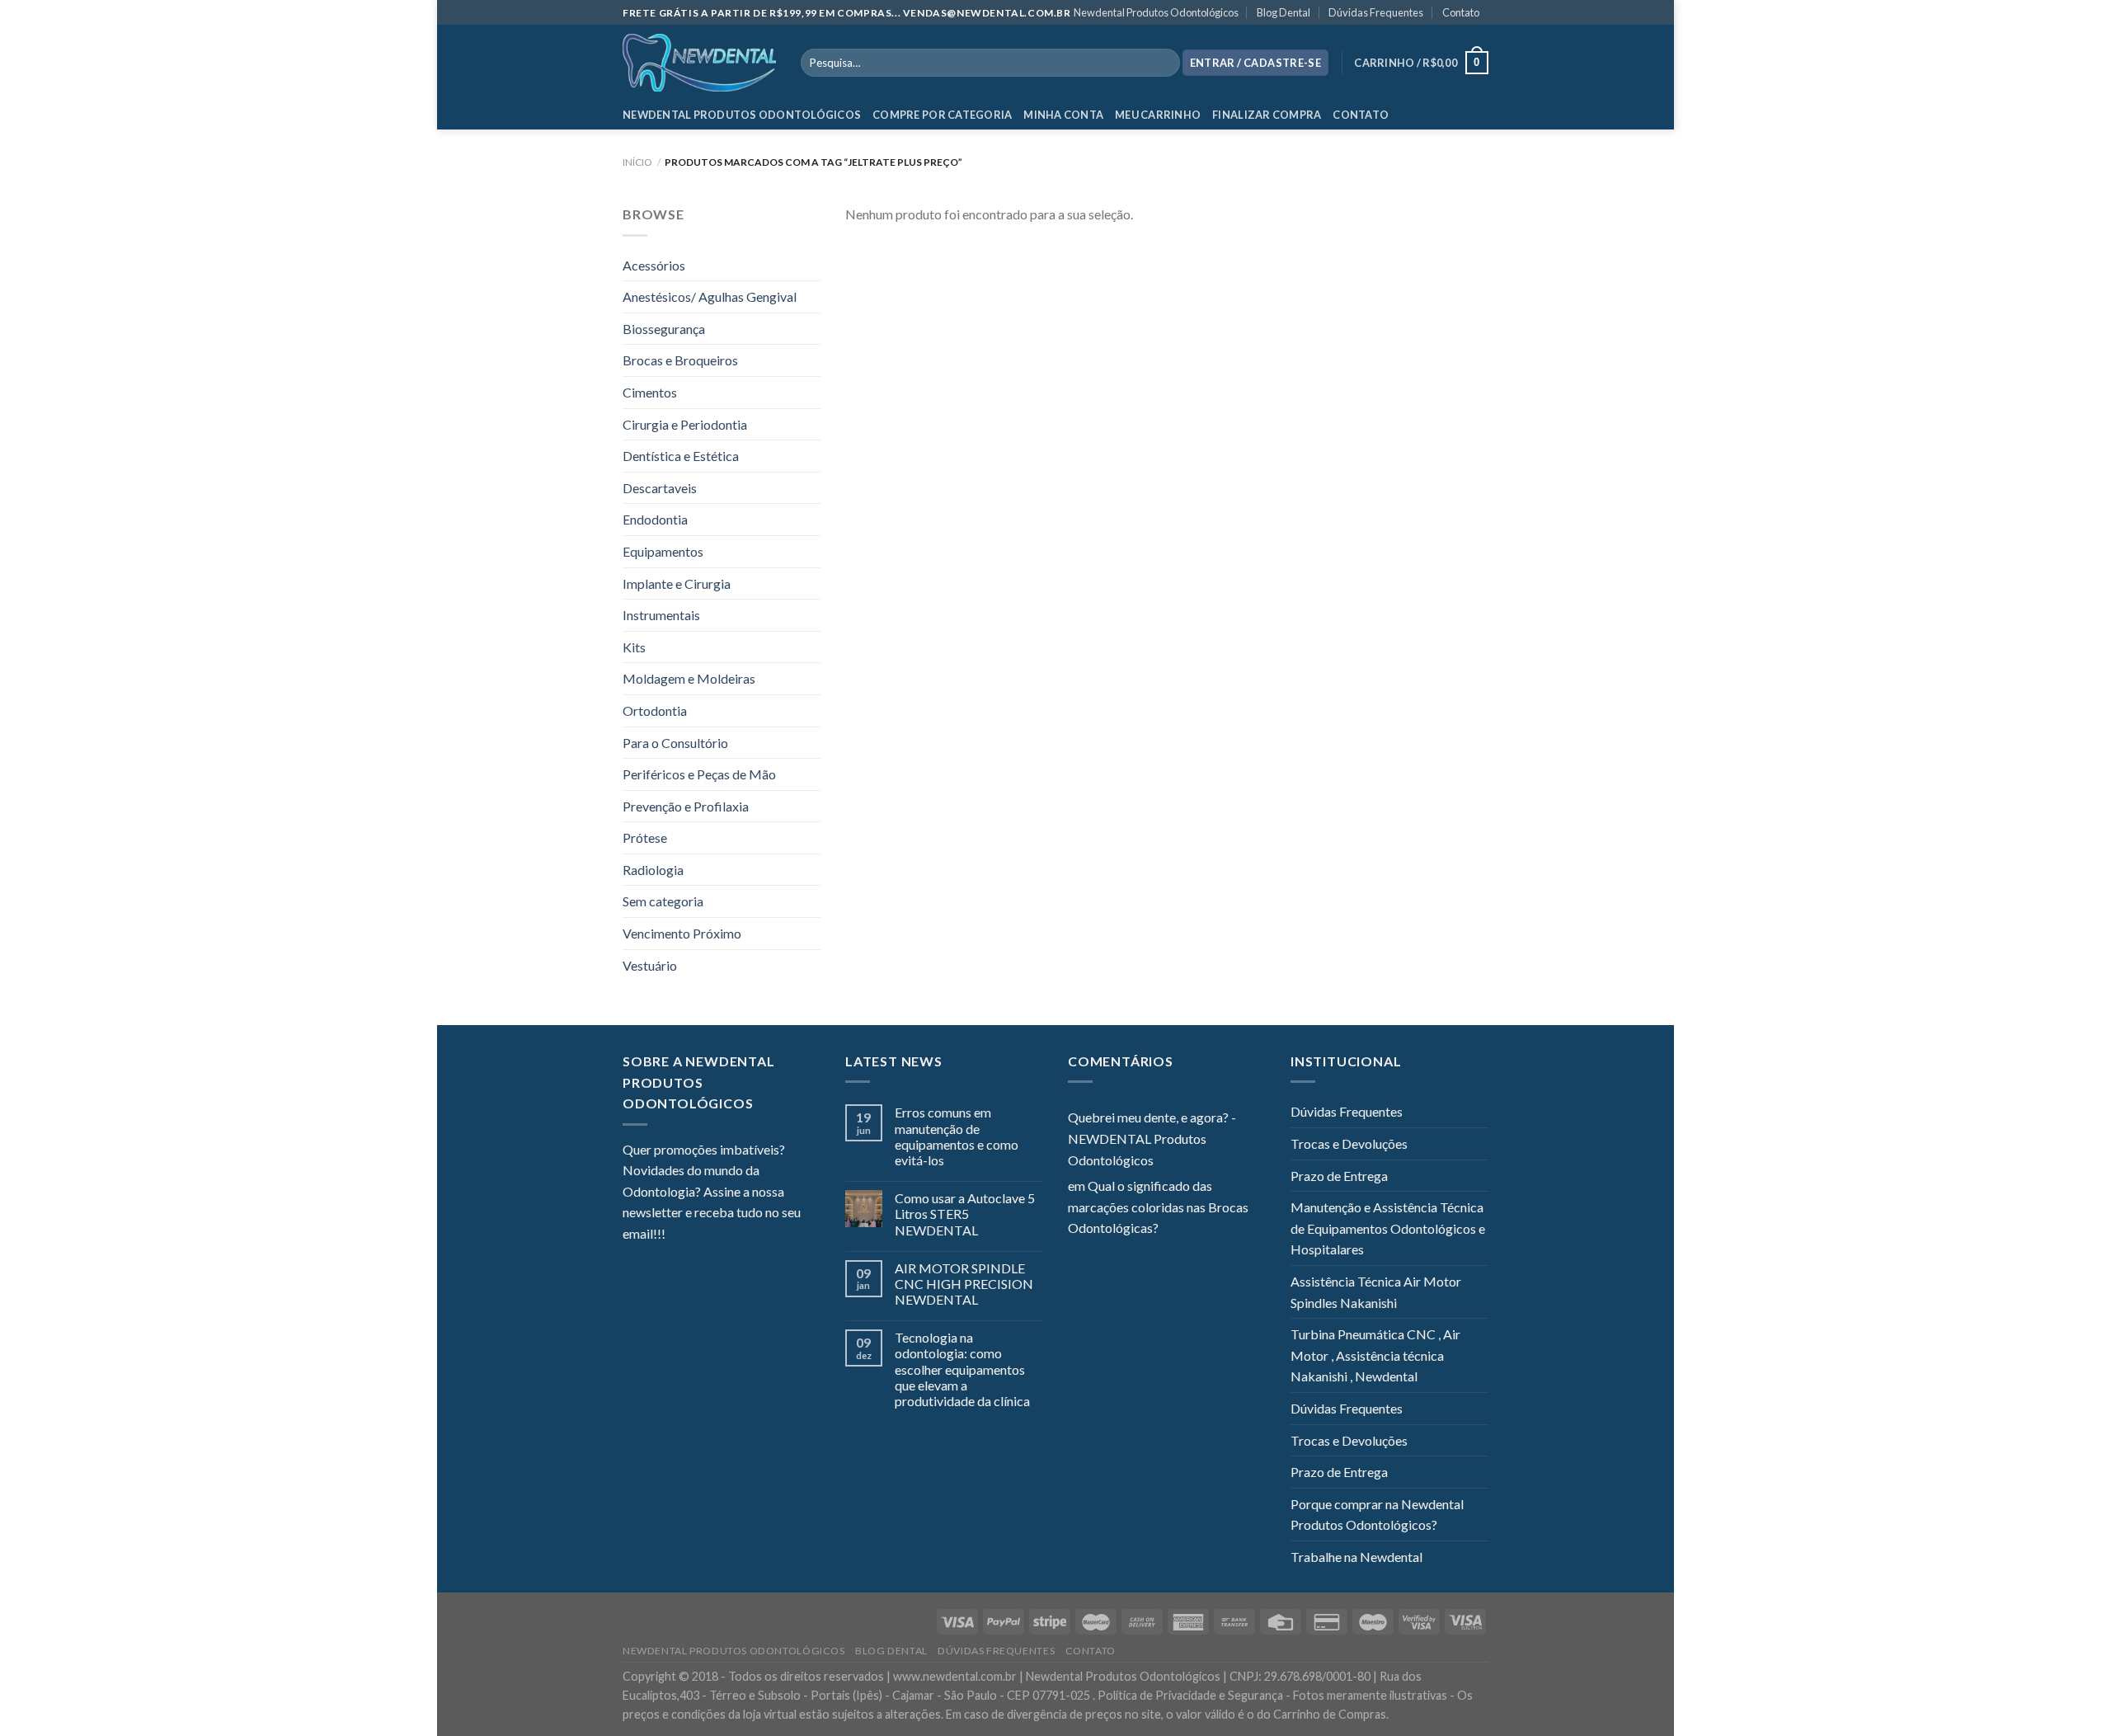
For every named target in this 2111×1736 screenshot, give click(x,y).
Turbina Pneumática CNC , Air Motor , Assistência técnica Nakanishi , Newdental (1375, 1355)
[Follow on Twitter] (718, 1235)
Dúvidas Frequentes (1376, 12)
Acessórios (654, 265)
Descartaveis (660, 488)
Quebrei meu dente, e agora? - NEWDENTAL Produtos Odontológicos (1152, 1138)
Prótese (645, 837)
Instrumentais (661, 615)
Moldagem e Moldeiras (689, 678)
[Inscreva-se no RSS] (778, 1235)
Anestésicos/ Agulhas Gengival (710, 296)
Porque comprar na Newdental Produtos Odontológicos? (1377, 1515)
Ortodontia (655, 710)
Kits (634, 647)
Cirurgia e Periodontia (685, 424)
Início (637, 162)
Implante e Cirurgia (677, 583)
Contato (1461, 12)
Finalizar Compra (1267, 115)
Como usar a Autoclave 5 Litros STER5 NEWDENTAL (965, 1214)
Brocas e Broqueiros (680, 360)
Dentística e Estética (681, 456)
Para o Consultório (675, 743)
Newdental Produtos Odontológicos (1156, 12)
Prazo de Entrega (1339, 1176)
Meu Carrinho (1158, 115)
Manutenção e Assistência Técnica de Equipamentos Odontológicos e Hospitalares (1388, 1228)
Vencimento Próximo (682, 933)
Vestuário (650, 965)
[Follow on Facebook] (678, 1235)
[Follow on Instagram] (698, 1235)
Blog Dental (1284, 12)
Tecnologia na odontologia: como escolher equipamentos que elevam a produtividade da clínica (962, 1369)
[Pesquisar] (1164, 63)
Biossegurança (664, 329)
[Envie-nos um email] (738, 1235)
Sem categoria (663, 901)
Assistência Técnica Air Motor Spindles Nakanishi (1376, 1292)
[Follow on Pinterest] (759, 1235)
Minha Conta (1063, 115)
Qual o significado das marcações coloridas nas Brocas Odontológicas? (1158, 1207)
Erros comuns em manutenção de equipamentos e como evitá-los (957, 1136)
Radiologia (653, 870)
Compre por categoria (942, 115)
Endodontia (655, 519)
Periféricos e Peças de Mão (699, 774)
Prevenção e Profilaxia (686, 806)
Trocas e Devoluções (1349, 1143)
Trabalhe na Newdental (1356, 1557)
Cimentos (650, 392)
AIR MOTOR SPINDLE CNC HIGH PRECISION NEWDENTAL (964, 1284)
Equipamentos (663, 551)
